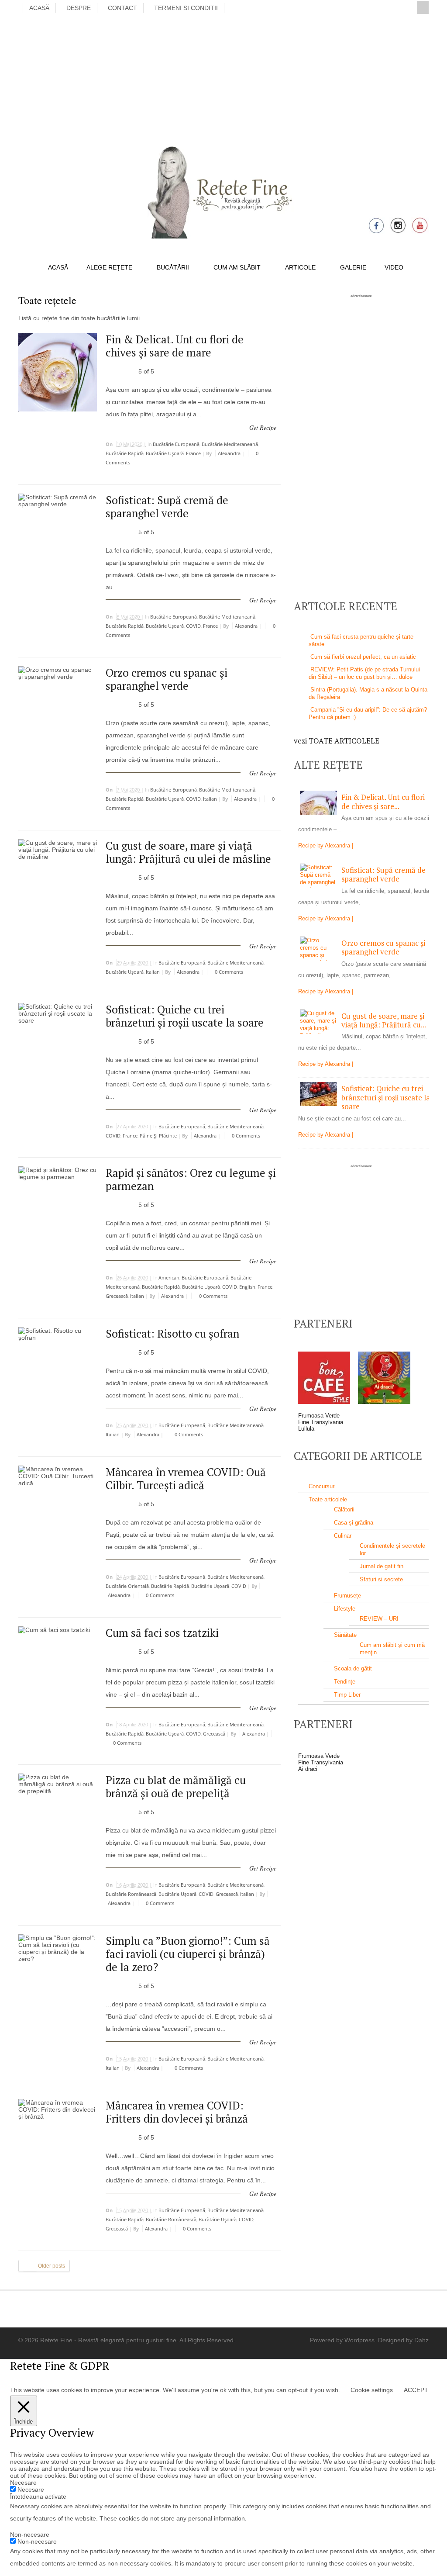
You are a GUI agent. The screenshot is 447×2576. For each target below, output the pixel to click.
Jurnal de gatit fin (382, 1566)
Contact (122, 8)
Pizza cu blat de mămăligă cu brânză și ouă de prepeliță (176, 1786)
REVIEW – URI (379, 1619)
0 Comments (228, 972)
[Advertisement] (223, 78)
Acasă (39, 8)
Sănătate (345, 1635)
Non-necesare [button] (30, 2535)
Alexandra (229, 453)
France (193, 453)
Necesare (31, 2490)
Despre (79, 8)
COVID (193, 626)
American (169, 1278)
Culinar (343, 1536)
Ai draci (308, 1769)
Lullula (306, 1429)
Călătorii (344, 1509)
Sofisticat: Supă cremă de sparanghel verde (167, 507)
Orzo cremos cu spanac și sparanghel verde (167, 679)
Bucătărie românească (131, 1894)
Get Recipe (263, 427)
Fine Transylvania (321, 1422)
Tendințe (345, 1682)
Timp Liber (347, 1695)
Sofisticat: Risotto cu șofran (172, 1333)
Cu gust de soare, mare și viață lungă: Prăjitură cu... (384, 1020)
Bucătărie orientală (127, 1586)
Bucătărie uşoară (165, 453)
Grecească (117, 1296)
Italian (210, 799)
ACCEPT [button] (416, 2390)
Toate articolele (328, 1499)
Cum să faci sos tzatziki (162, 1633)
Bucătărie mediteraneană (230, 444)
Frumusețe (347, 1596)
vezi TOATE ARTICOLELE (337, 741)
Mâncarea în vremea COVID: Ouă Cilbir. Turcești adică (186, 1478)
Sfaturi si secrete (381, 1579)
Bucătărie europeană (176, 444)
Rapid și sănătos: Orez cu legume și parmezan (191, 1179)
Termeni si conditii (186, 8)
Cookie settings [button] (372, 2390)
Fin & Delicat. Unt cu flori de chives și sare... (383, 801)
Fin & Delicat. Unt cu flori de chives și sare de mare (175, 346)
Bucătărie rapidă (125, 453)
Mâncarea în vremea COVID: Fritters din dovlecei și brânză (177, 2112)
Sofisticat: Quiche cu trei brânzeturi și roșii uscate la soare (185, 1016)
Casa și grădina (354, 1523)
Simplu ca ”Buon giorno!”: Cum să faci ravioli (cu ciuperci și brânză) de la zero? (188, 1954)
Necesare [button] (23, 2483)
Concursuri (322, 1486)
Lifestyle (345, 1609)
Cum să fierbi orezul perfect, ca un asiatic (363, 657)
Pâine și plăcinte (158, 1136)
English (247, 1287)
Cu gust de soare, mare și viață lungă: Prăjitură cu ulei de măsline (188, 852)
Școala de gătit (353, 1668)
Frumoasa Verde (319, 1416)
